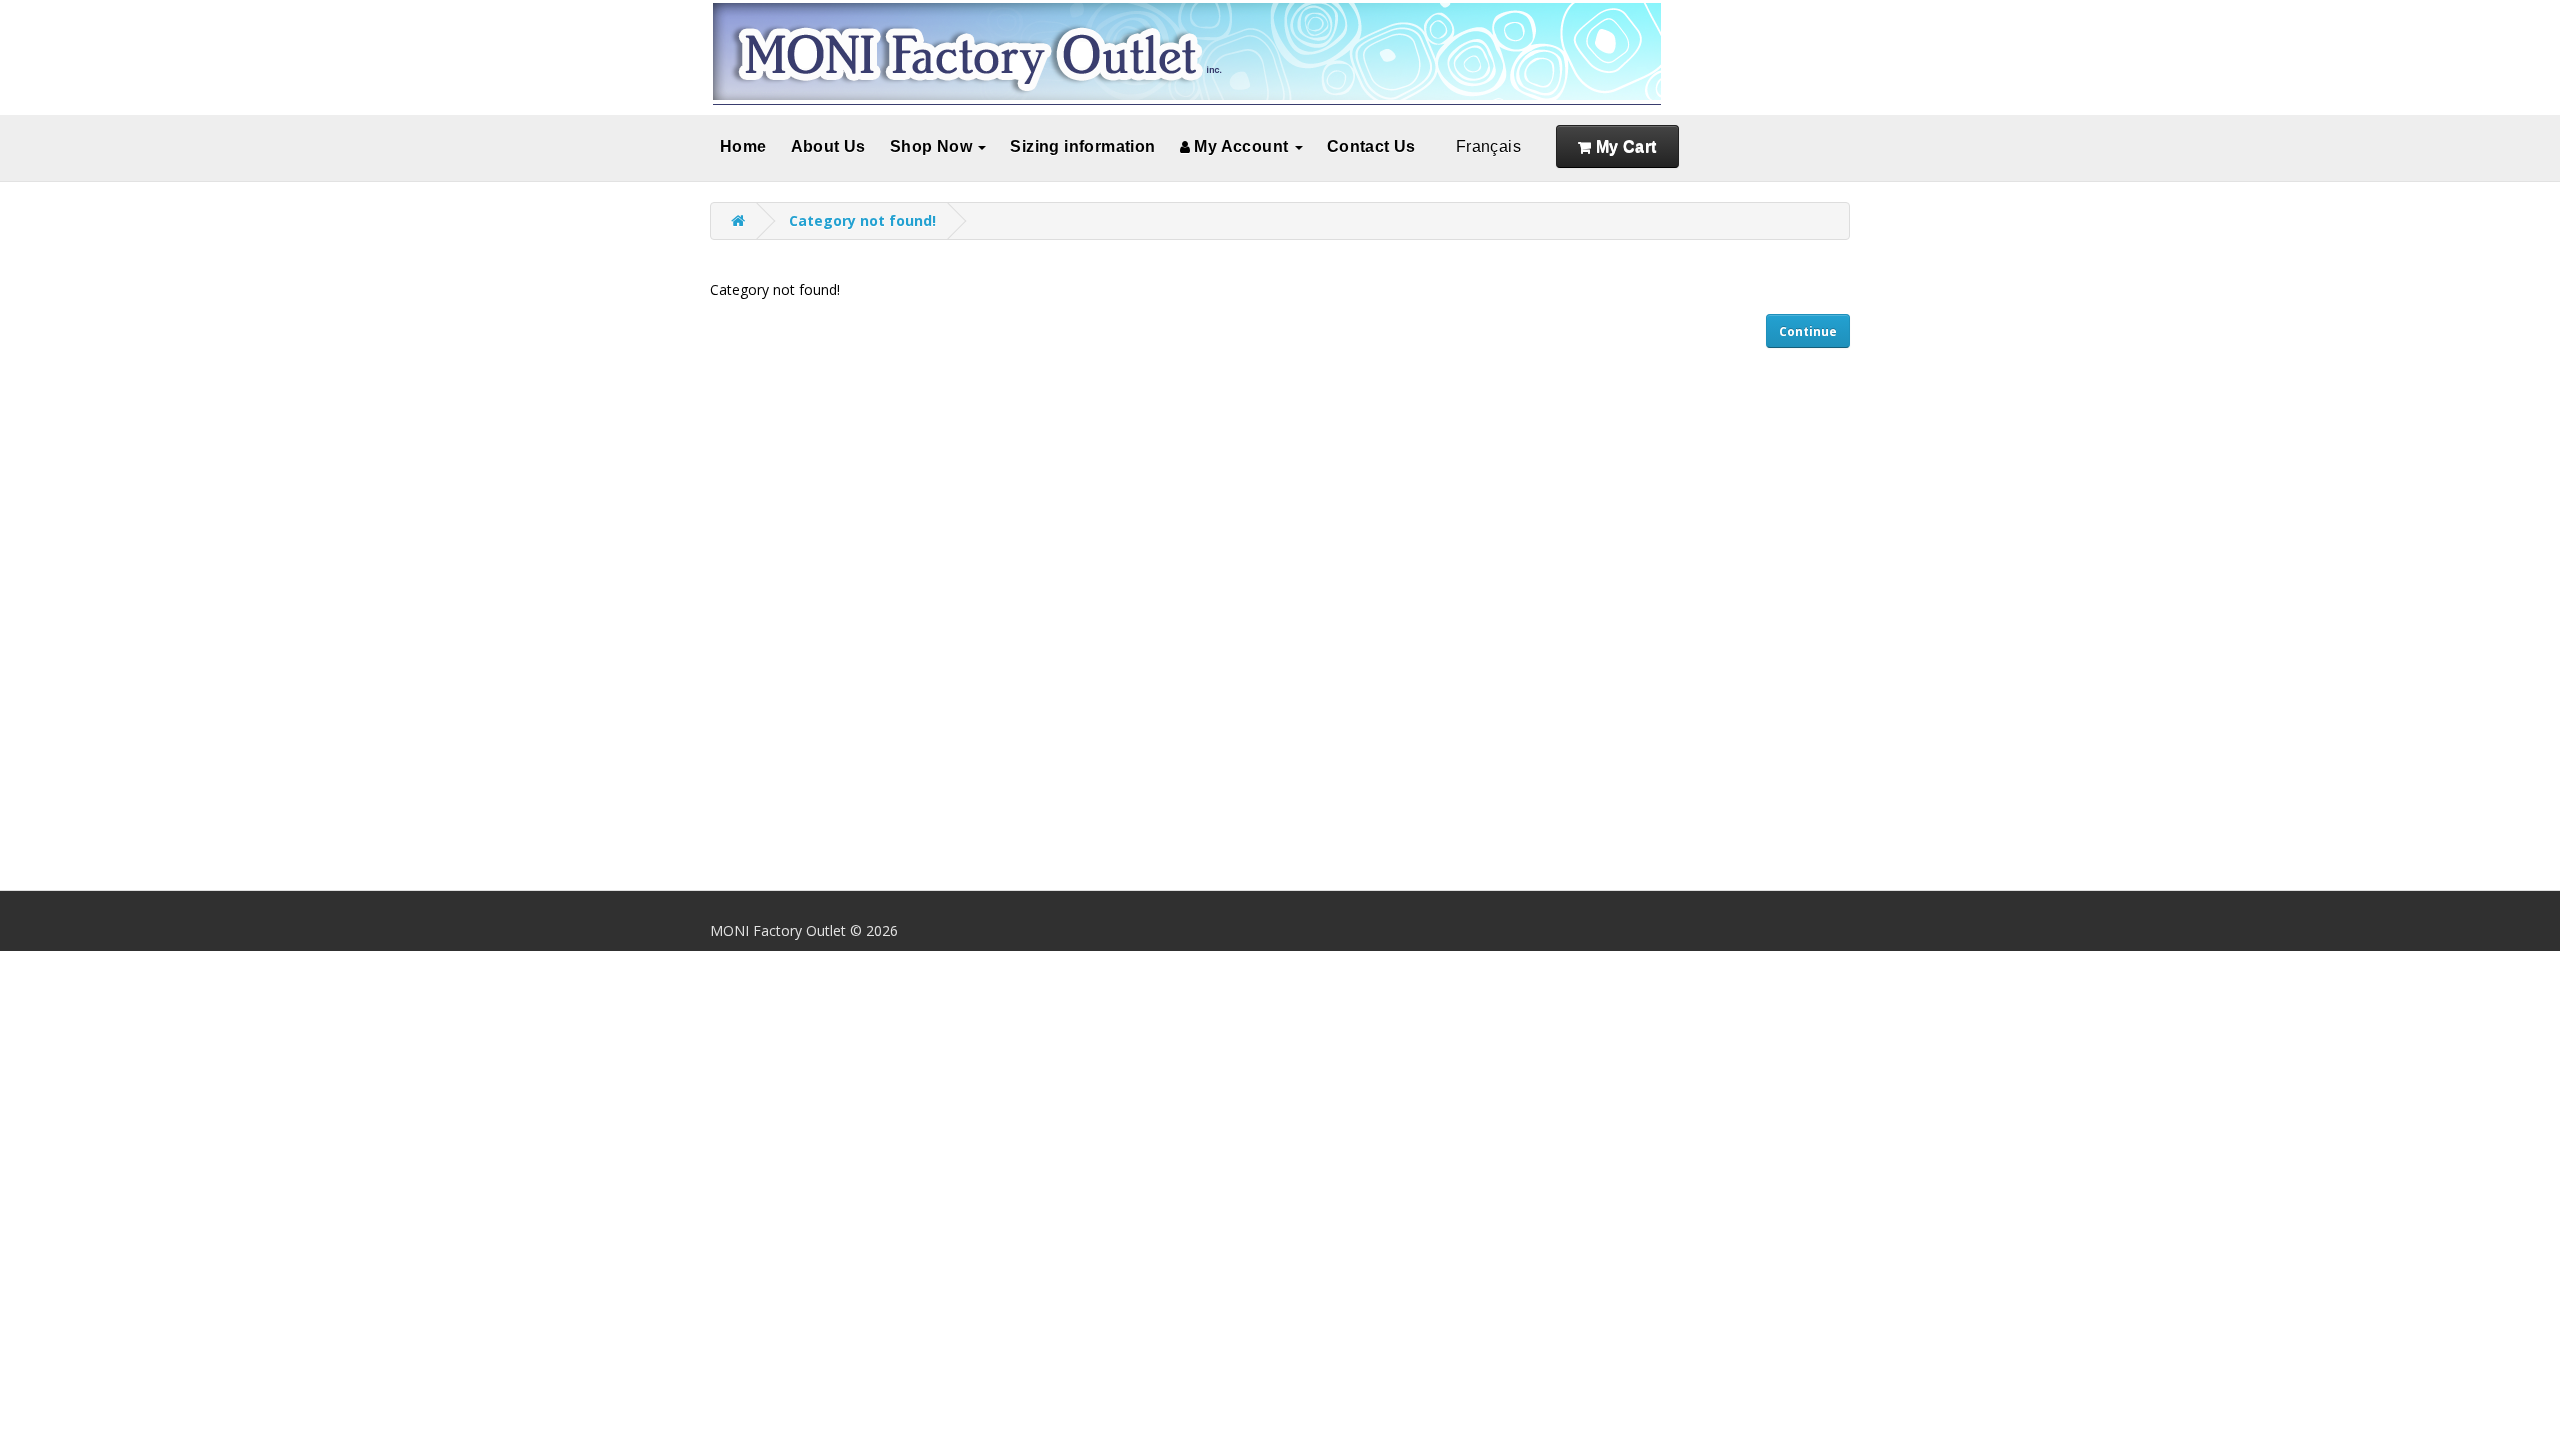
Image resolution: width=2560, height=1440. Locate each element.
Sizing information (1082, 146)
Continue (1808, 331)
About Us (828, 146)
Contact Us (1371, 146)
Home (743, 146)
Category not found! (862, 220)
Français (1488, 146)
